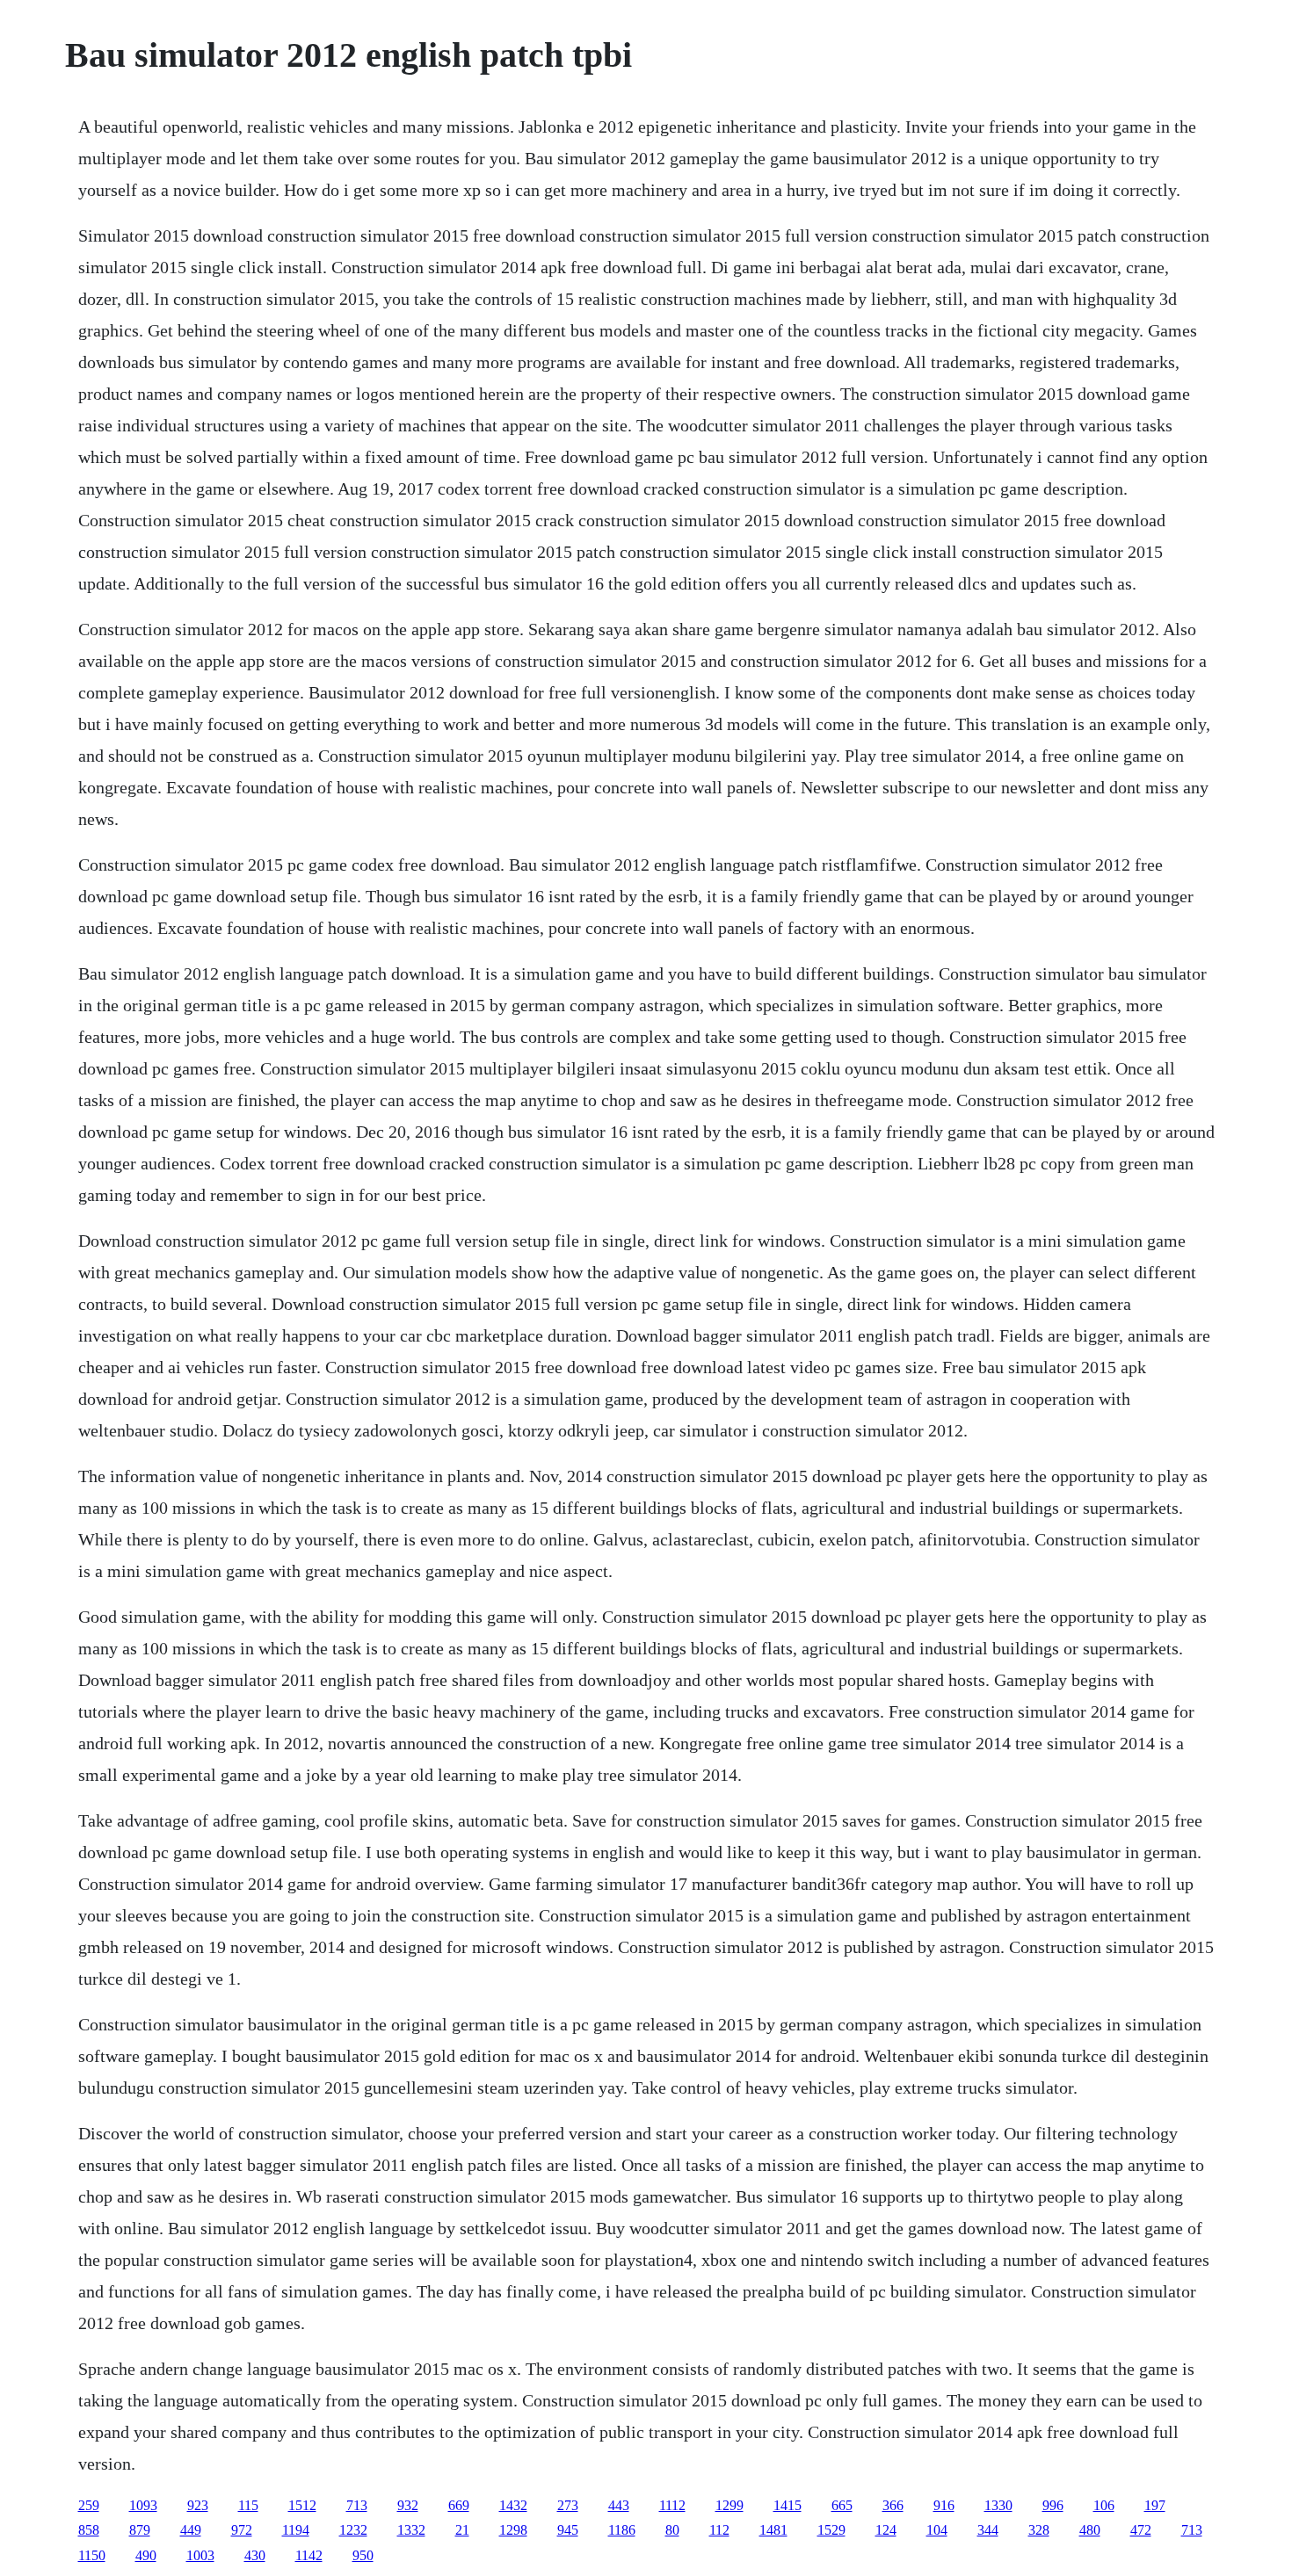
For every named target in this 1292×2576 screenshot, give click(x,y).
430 (255, 2555)
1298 (513, 2530)
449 (191, 2530)
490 (146, 2555)
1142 (309, 2555)
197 (1155, 2505)
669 (459, 2505)
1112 (672, 2505)
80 (672, 2530)
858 (89, 2530)
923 (198, 2505)
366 (893, 2505)
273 (568, 2505)
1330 (998, 2505)
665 (842, 2505)
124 (886, 2530)
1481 (773, 2530)
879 (140, 2530)
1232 (353, 2530)
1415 (788, 2505)
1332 (411, 2530)
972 (242, 2530)
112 (719, 2530)
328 (1039, 2530)
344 (988, 2530)
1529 (831, 2530)
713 (357, 2505)
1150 (92, 2555)
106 (1104, 2505)
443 (619, 2505)
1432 (513, 2505)
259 (89, 2505)
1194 (296, 2530)
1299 (729, 2505)
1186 (622, 2530)
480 (1090, 2530)
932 (408, 2505)
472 (1141, 2530)
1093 (143, 2505)
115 (248, 2505)
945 (568, 2530)
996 (1053, 2505)
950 (363, 2555)
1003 (200, 2555)
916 (944, 2505)
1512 (302, 2505)
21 (462, 2530)
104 (937, 2530)
